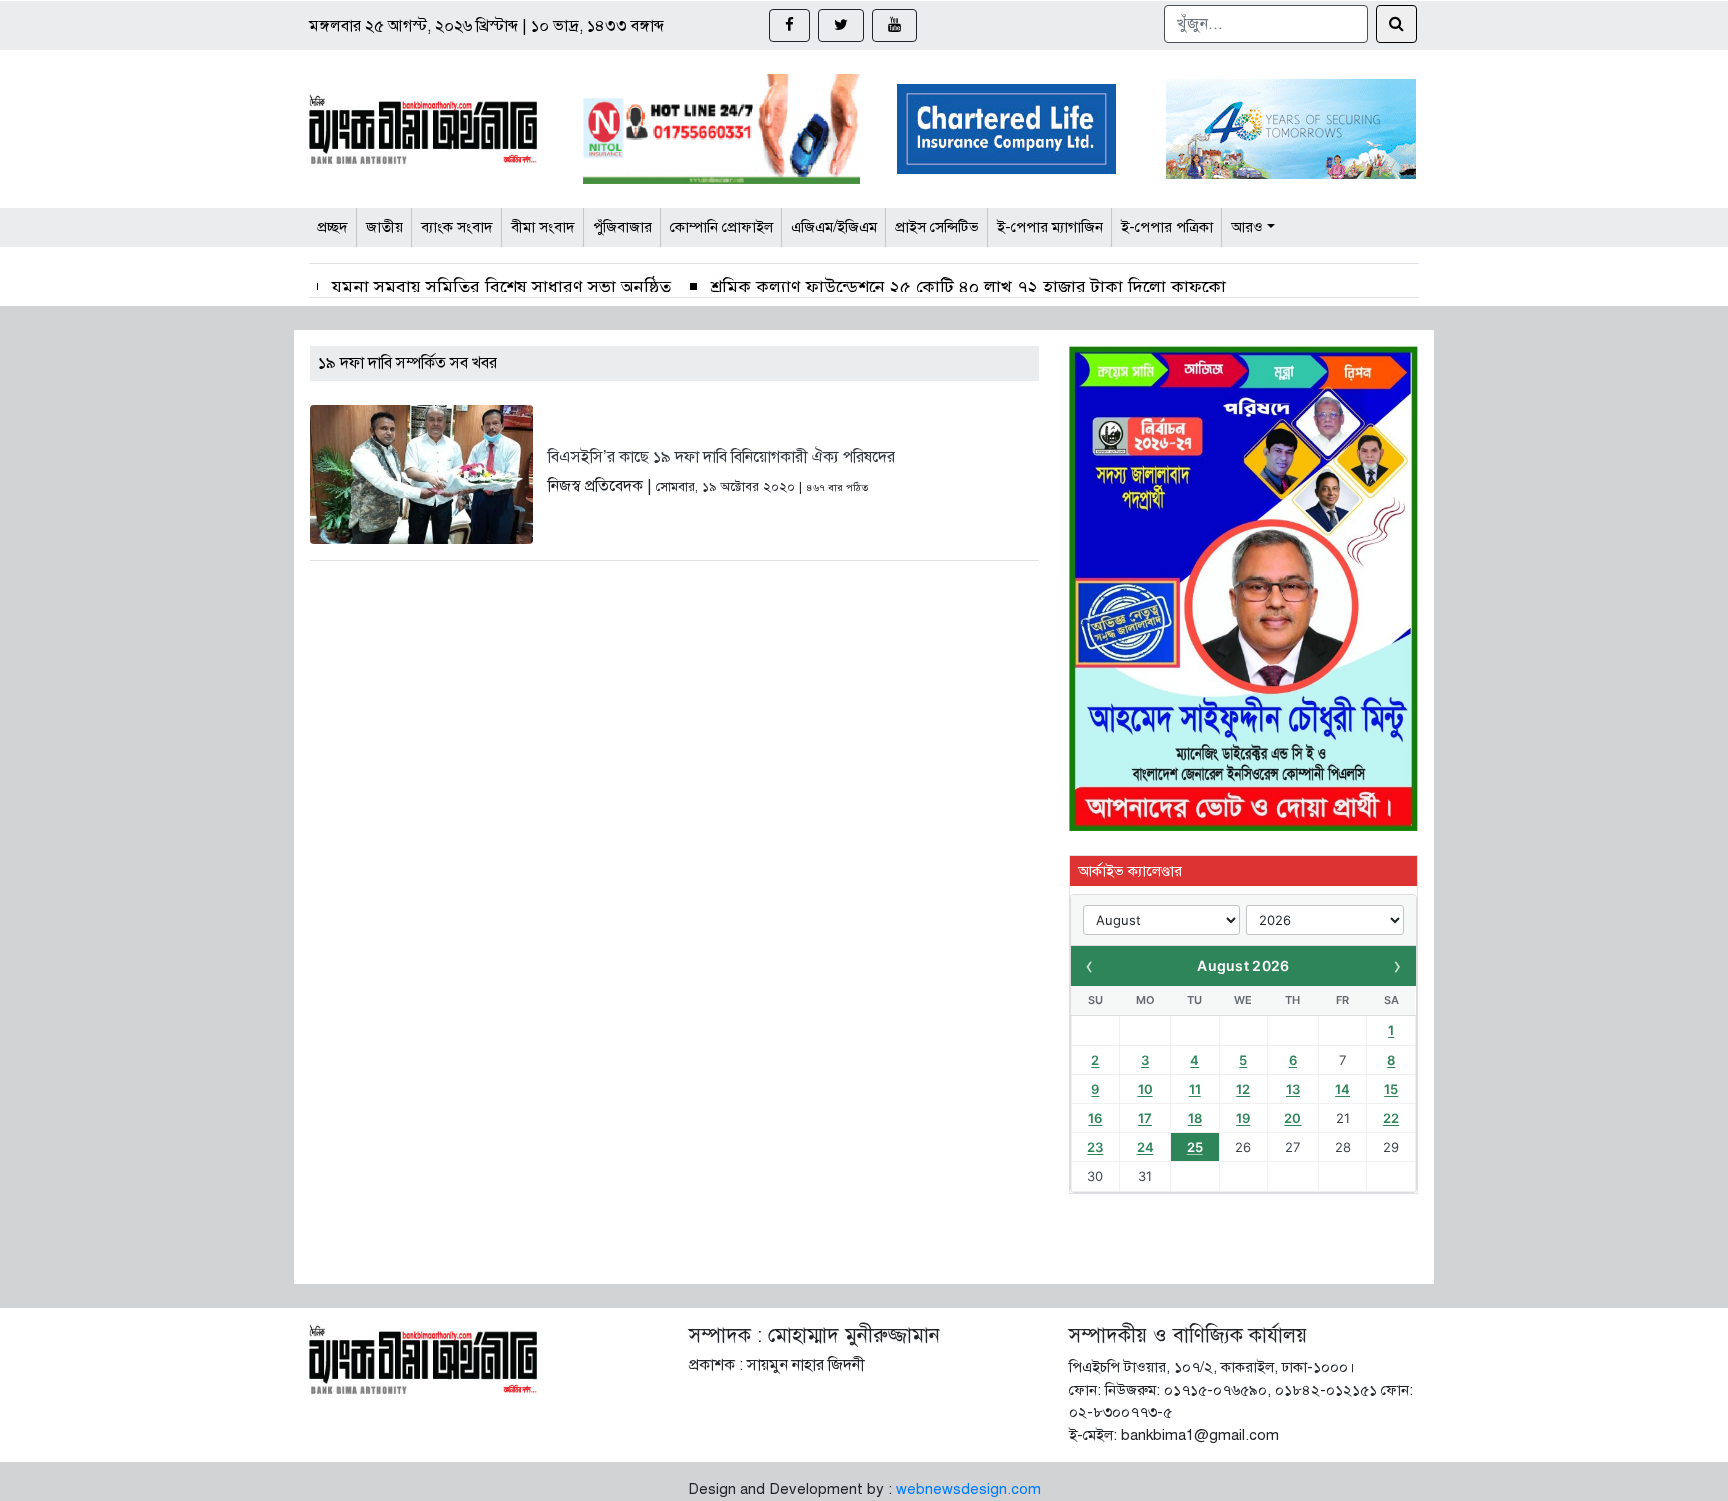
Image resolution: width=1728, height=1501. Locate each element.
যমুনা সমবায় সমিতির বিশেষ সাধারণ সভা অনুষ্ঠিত (501, 287)
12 (1243, 1089)
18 (1195, 1118)
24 (1145, 1147)
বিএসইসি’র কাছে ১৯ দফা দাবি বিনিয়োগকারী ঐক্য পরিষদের (721, 457)
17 (1145, 1118)
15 (1391, 1089)
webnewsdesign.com (968, 1489)
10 (1145, 1089)
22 (1391, 1118)
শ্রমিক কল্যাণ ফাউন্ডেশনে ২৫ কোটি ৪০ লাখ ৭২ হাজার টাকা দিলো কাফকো (968, 287)
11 (1195, 1089)
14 (1342, 1089)
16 (1095, 1118)
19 (1243, 1118)
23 (1095, 1147)
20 (1292, 1118)
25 (1195, 1147)
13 (1293, 1089)
